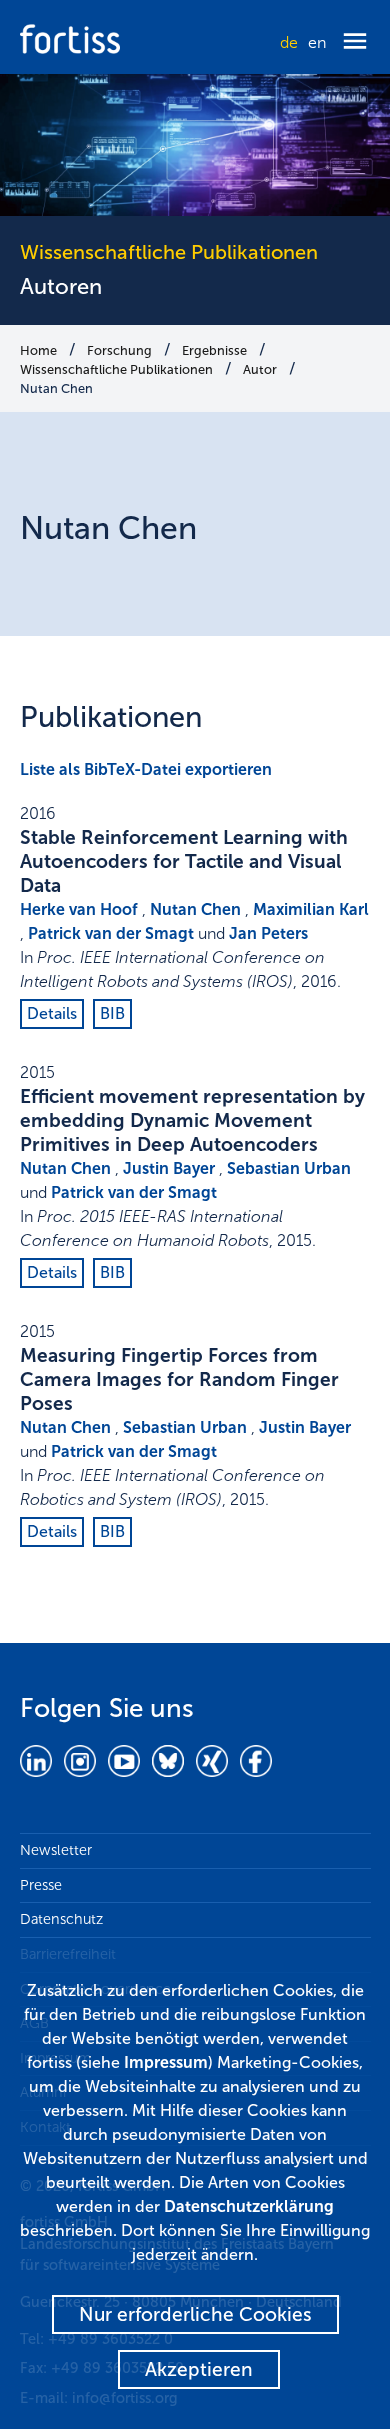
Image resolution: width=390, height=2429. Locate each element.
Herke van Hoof (79, 909)
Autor (260, 369)
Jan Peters (268, 933)
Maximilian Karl (311, 909)
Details (52, 1013)
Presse (41, 1885)
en (317, 42)
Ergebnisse (214, 350)
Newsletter (56, 1850)
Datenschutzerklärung (249, 2206)
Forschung (119, 350)
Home (38, 350)
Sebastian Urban (289, 1168)
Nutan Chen (56, 388)
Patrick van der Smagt (111, 933)
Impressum (166, 2062)
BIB (112, 1013)
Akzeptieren (199, 2369)
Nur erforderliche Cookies (195, 2314)
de (289, 42)
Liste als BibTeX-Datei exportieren (146, 769)
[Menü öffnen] (355, 42)
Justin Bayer (169, 1168)
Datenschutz (61, 1919)
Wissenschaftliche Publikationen (116, 369)
